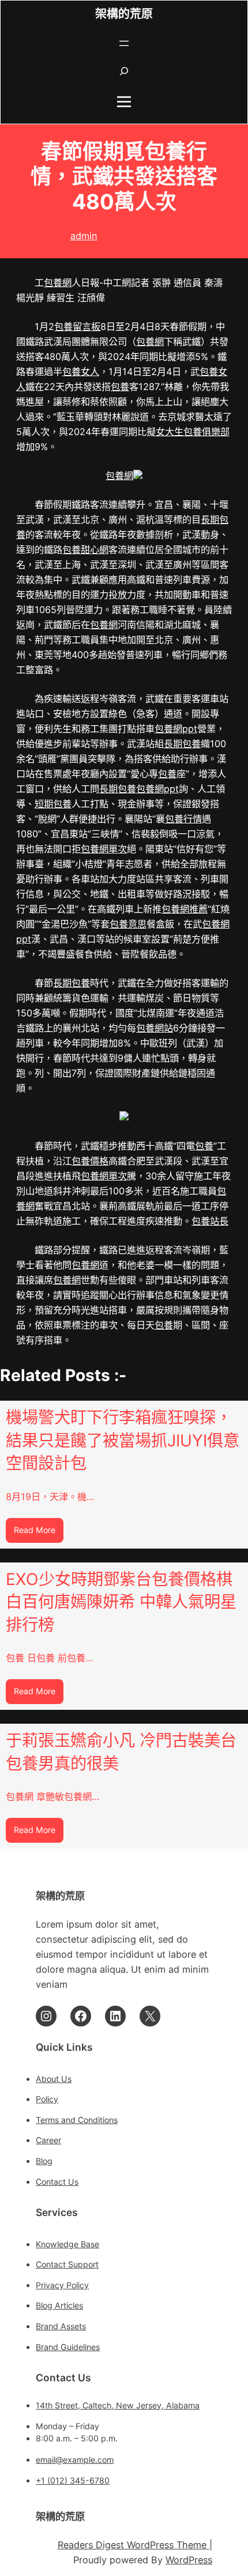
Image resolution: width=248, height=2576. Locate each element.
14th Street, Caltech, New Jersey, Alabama (118, 2405)
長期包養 (182, 744)
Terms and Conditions (77, 2120)
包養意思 (128, 924)
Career (48, 2140)
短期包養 (53, 804)
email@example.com (75, 2460)
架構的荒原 (124, 14)
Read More (39, 1534)
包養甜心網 (85, 550)
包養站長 (210, 1221)
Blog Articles (59, 2305)
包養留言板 (77, 326)
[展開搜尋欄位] (124, 71)
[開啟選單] (124, 43)
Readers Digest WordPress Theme (134, 2545)
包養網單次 (104, 849)
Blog (44, 2161)
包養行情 (183, 819)
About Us (54, 2079)
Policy (47, 2099)
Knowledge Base (67, 2244)
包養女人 (81, 372)
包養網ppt (176, 729)
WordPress (189, 2560)
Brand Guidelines (68, 2347)
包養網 (58, 283)
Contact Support (67, 2264)
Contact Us (57, 2182)
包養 (120, 387)
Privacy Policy (62, 2285)
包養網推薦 (185, 909)
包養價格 (90, 1161)
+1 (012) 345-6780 (73, 2480)
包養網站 (155, 1028)
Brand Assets (61, 2326)
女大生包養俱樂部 (193, 432)
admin (84, 236)
